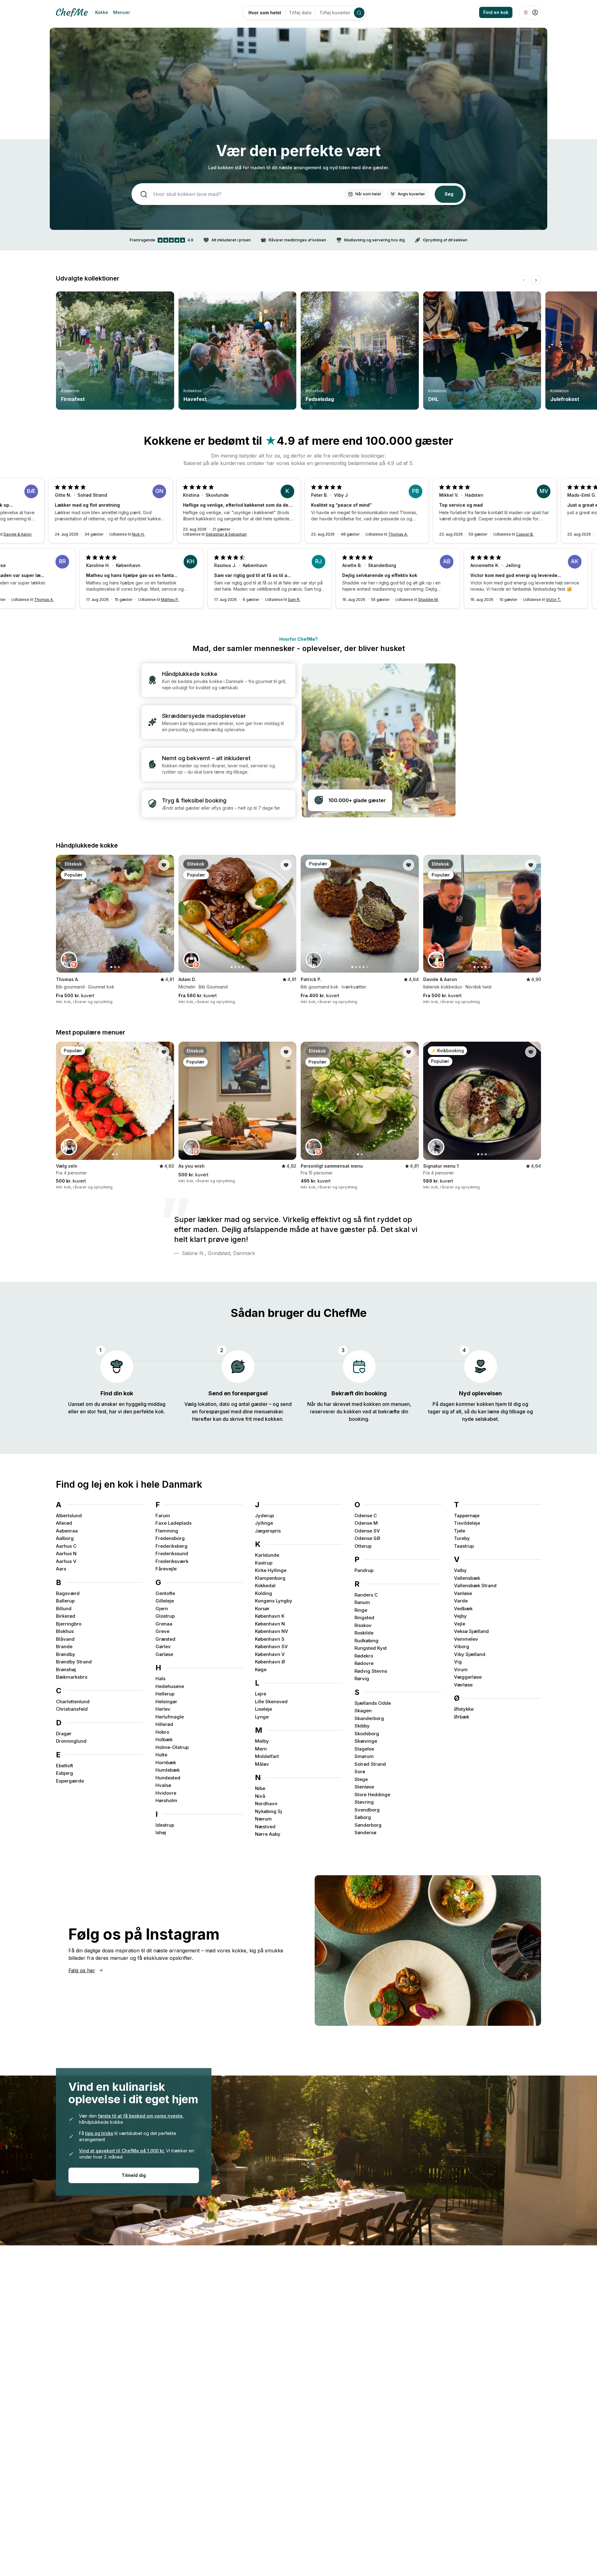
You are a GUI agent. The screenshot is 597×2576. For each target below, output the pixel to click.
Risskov (363, 1625)
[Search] (359, 13)
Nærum (263, 1819)
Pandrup (364, 1570)
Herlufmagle (170, 1717)
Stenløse (364, 1787)
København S (270, 1639)
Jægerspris (268, 1531)
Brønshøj (66, 1669)
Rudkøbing (366, 1641)
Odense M (366, 1523)
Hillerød (164, 1724)
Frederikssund (172, 1553)
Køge (261, 1669)
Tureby (462, 1538)
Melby (262, 1741)
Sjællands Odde (373, 1703)
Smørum (364, 1756)
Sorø (360, 1772)
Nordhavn (266, 1804)
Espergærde (70, 1781)
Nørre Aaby (268, 1834)
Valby (460, 1570)
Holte (161, 1755)
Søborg (363, 1817)
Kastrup (264, 1563)
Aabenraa (67, 1531)
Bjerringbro (69, 1624)
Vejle (460, 1624)
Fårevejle (166, 1569)
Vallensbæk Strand (475, 1586)
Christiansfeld (72, 1709)
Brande (64, 1646)
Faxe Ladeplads (174, 1523)
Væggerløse (468, 1677)
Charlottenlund (73, 1702)
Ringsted (364, 1618)
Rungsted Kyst (371, 1648)
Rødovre (364, 1663)
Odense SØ (367, 1538)
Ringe (361, 1610)
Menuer (122, 12)
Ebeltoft (65, 1766)
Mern (261, 1749)
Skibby (362, 1726)
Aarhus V (66, 1561)
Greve (162, 1631)
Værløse (463, 1685)
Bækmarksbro (72, 1677)
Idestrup (165, 1825)
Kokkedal (265, 1586)
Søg (449, 194)
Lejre (261, 1694)
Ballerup (65, 1601)
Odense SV (367, 1531)
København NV (272, 1631)
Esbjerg (65, 1773)
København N (270, 1624)
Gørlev (163, 1646)
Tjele (460, 1531)
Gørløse (164, 1654)
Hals (160, 1679)
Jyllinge (264, 1523)
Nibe (260, 1788)
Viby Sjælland (470, 1654)
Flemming (167, 1531)
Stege (361, 1779)
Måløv (262, 1764)
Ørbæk (462, 1717)
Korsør (262, 1609)
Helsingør (166, 1702)
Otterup (363, 1546)
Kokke (102, 12)
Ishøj (161, 1832)
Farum (163, 1516)
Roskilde (364, 1633)
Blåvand (65, 1639)
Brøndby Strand (74, 1662)
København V (270, 1654)
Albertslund (69, 1516)
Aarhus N (66, 1553)
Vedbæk (463, 1609)
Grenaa (164, 1624)
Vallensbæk (467, 1578)
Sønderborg (368, 1825)
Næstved (265, 1827)
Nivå (260, 1796)
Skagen (363, 1711)
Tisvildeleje (467, 1523)
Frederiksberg (171, 1546)
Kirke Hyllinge (271, 1570)
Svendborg (367, 1810)
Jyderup (264, 1516)
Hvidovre (166, 1793)
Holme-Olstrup (172, 1747)
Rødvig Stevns (371, 1671)
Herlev (163, 1709)
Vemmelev (466, 1639)
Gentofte (165, 1593)
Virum (461, 1669)
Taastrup (464, 1546)
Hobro (162, 1732)
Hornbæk (166, 1762)
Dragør (64, 1734)
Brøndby (66, 1654)
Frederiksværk (172, 1561)
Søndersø (365, 1832)
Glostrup (165, 1616)
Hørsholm (166, 1800)
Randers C (366, 1595)
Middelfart (267, 1756)
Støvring (364, 1802)
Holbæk (164, 1739)
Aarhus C (66, 1546)
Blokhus (65, 1631)
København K (270, 1616)
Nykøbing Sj (268, 1811)
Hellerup (165, 1694)
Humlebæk (168, 1770)
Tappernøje (467, 1516)
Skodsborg (367, 1734)
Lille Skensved (271, 1702)
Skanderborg (369, 1718)
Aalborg (65, 1538)
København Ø (270, 1662)
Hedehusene (170, 1686)
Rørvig (362, 1679)
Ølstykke (464, 1709)
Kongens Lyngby (274, 1601)
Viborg (462, 1646)
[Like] (164, 865)
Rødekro (364, 1656)
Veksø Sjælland (471, 1631)
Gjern (162, 1609)
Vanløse (463, 1593)
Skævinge (366, 1741)
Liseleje (264, 1709)
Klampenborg (270, 1578)
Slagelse (364, 1749)
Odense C (366, 1516)
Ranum (362, 1602)
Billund (64, 1609)
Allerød (64, 1523)
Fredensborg (170, 1538)
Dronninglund (71, 1741)
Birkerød (66, 1616)
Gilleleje (165, 1601)
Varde (461, 1601)
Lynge (262, 1717)
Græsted (165, 1639)
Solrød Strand (370, 1764)
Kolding (264, 1593)
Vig (458, 1662)
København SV (271, 1646)
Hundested (168, 1778)
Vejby (460, 1616)
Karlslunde (267, 1555)
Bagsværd (68, 1593)
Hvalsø (163, 1785)
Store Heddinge (372, 1795)
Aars (61, 1569)
